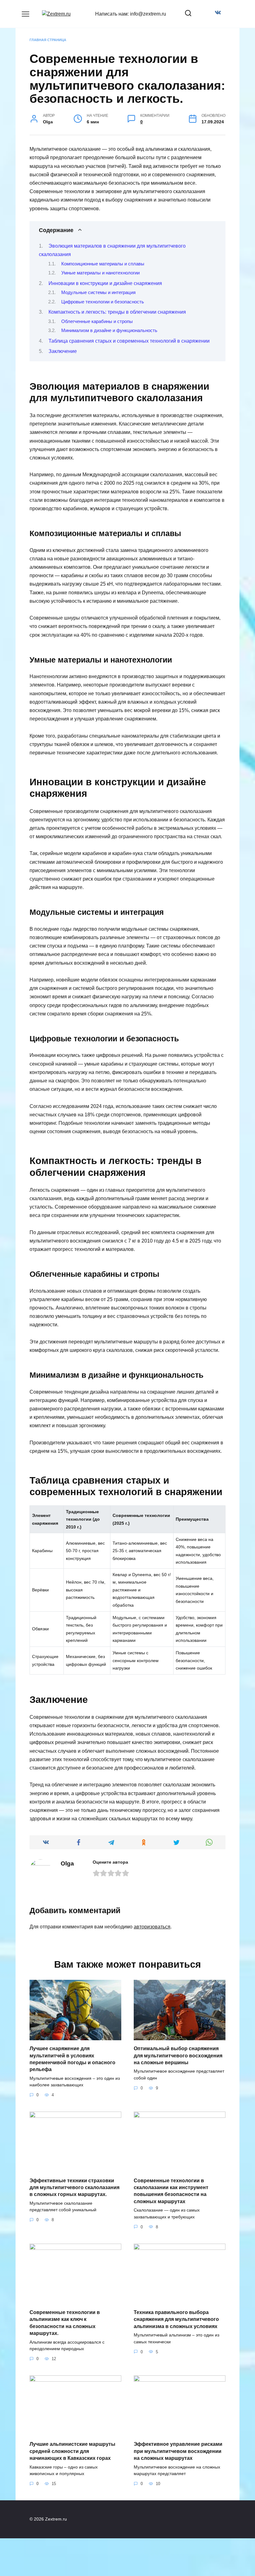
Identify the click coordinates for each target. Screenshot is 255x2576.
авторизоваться (152, 1927)
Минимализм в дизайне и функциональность (109, 330)
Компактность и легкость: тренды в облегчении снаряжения (117, 312)
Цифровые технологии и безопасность (103, 302)
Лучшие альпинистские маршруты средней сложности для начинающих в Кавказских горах (72, 2451)
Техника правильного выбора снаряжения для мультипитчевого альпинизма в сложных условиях (176, 2319)
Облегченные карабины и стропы (97, 321)
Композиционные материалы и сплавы (103, 264)
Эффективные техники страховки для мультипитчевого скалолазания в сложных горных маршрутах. (74, 2187)
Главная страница (48, 40)
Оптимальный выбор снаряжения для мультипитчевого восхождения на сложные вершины (178, 2056)
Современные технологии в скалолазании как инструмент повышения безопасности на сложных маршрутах (171, 2191)
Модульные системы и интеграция (98, 292)
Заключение (63, 351)
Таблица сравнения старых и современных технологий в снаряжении (129, 341)
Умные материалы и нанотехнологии (100, 273)
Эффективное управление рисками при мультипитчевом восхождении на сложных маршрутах (178, 2451)
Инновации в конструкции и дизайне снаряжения (105, 283)
